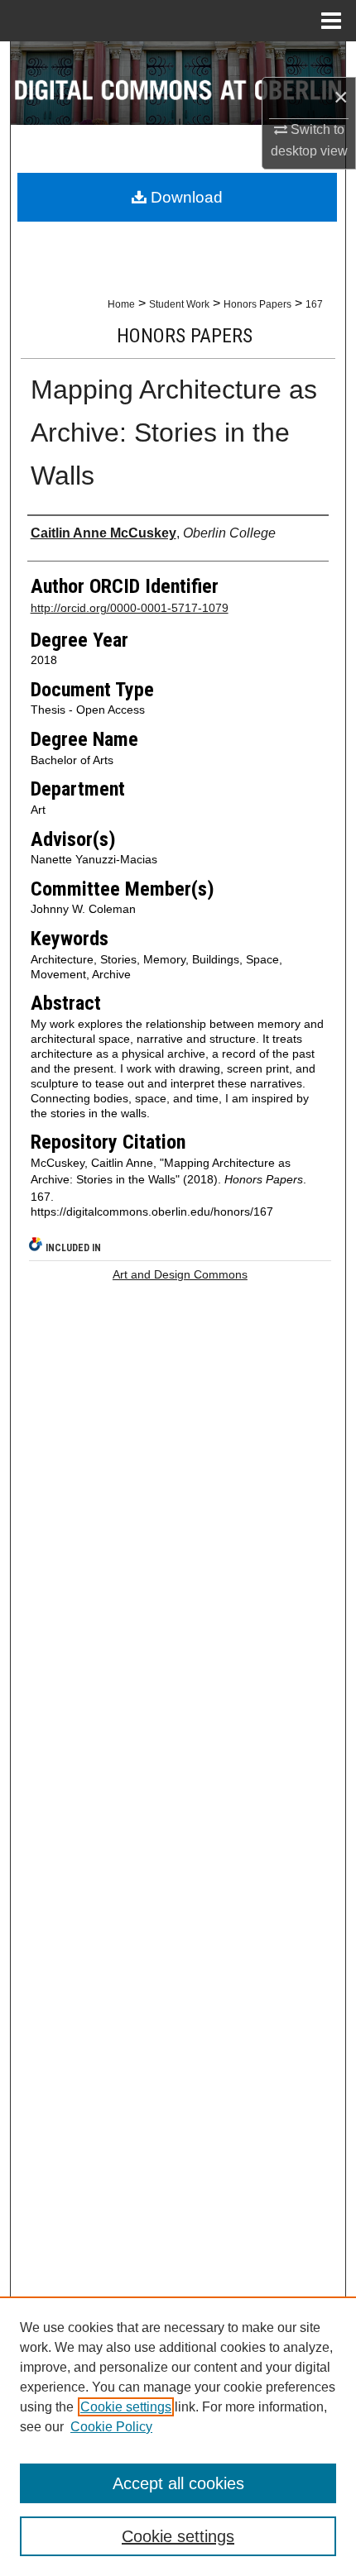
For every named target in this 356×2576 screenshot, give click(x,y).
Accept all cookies (178, 2483)
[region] (178, 2436)
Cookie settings (126, 2407)
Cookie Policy (111, 2427)
